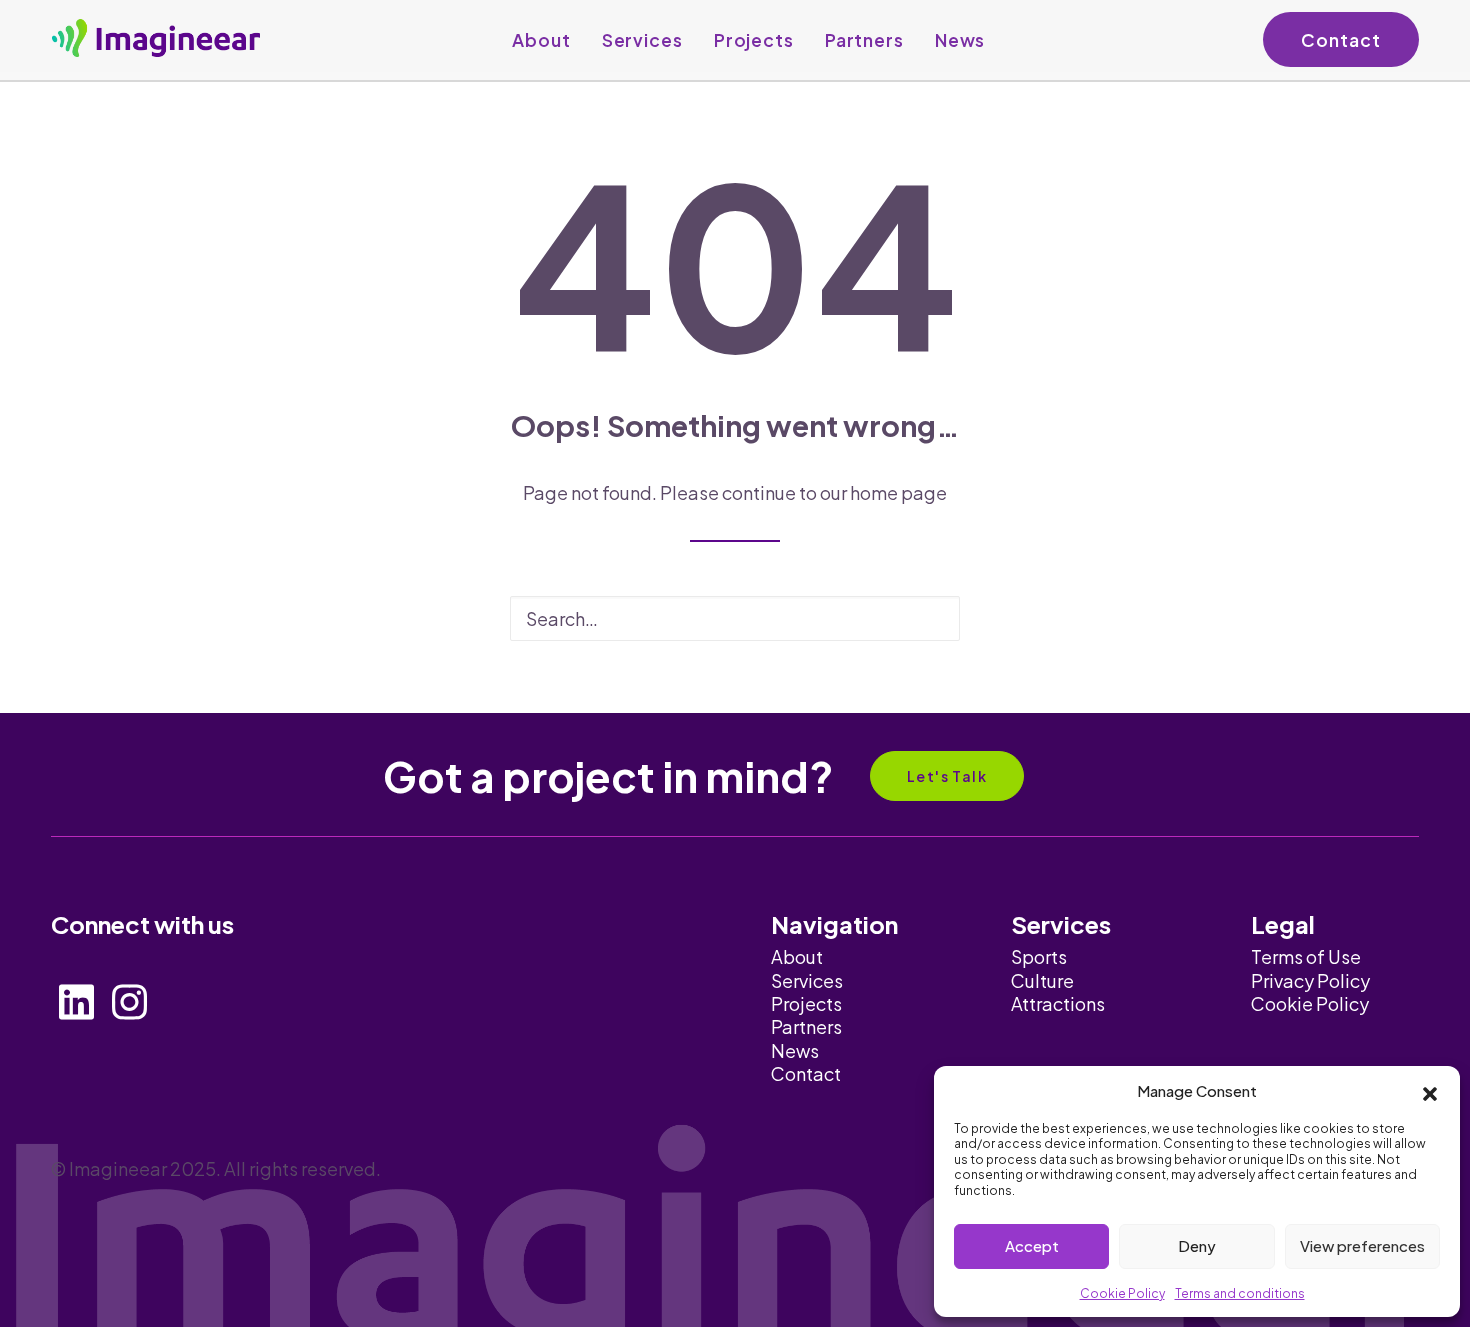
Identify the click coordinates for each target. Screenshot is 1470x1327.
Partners (864, 40)
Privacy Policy (1310, 980)
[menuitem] (541, 40)
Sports (1039, 956)
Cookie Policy (1122, 1293)
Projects (754, 40)
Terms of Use (1306, 956)
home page (898, 492)
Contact (1340, 40)
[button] (1430, 1091)
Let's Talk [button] (947, 776)
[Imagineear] (156, 38)
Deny (1197, 1245)
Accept (1032, 1245)
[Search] (735, 618)
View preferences (1362, 1245)
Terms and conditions (1240, 1293)
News (960, 40)
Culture (1042, 980)
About (541, 40)
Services (642, 40)
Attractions (1058, 1003)
